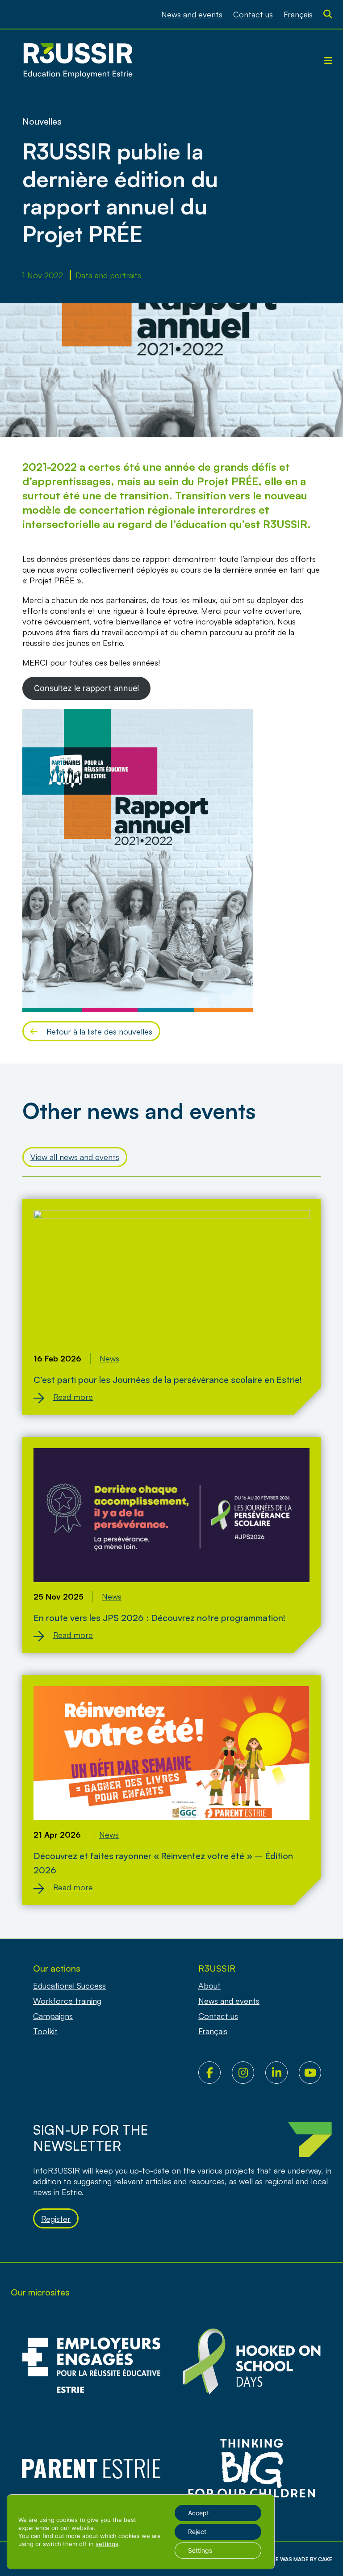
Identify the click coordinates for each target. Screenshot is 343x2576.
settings (107, 2544)
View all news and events (75, 1157)
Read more (73, 1397)
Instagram (249, 2073)
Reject (197, 2532)
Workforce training (67, 2001)
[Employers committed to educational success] (91, 2365)
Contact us (253, 14)
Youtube (316, 2073)
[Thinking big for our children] (252, 2469)
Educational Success (69, 1985)
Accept (199, 2513)
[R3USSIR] (78, 61)
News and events (192, 14)
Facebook (215, 2073)
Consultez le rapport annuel (86, 688)
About (209, 1985)
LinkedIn (282, 2073)
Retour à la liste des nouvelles (99, 1031)
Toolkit (45, 2031)
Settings (200, 2550)
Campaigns (53, 2016)
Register (56, 2219)
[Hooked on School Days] (252, 2365)
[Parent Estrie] (91, 2469)
